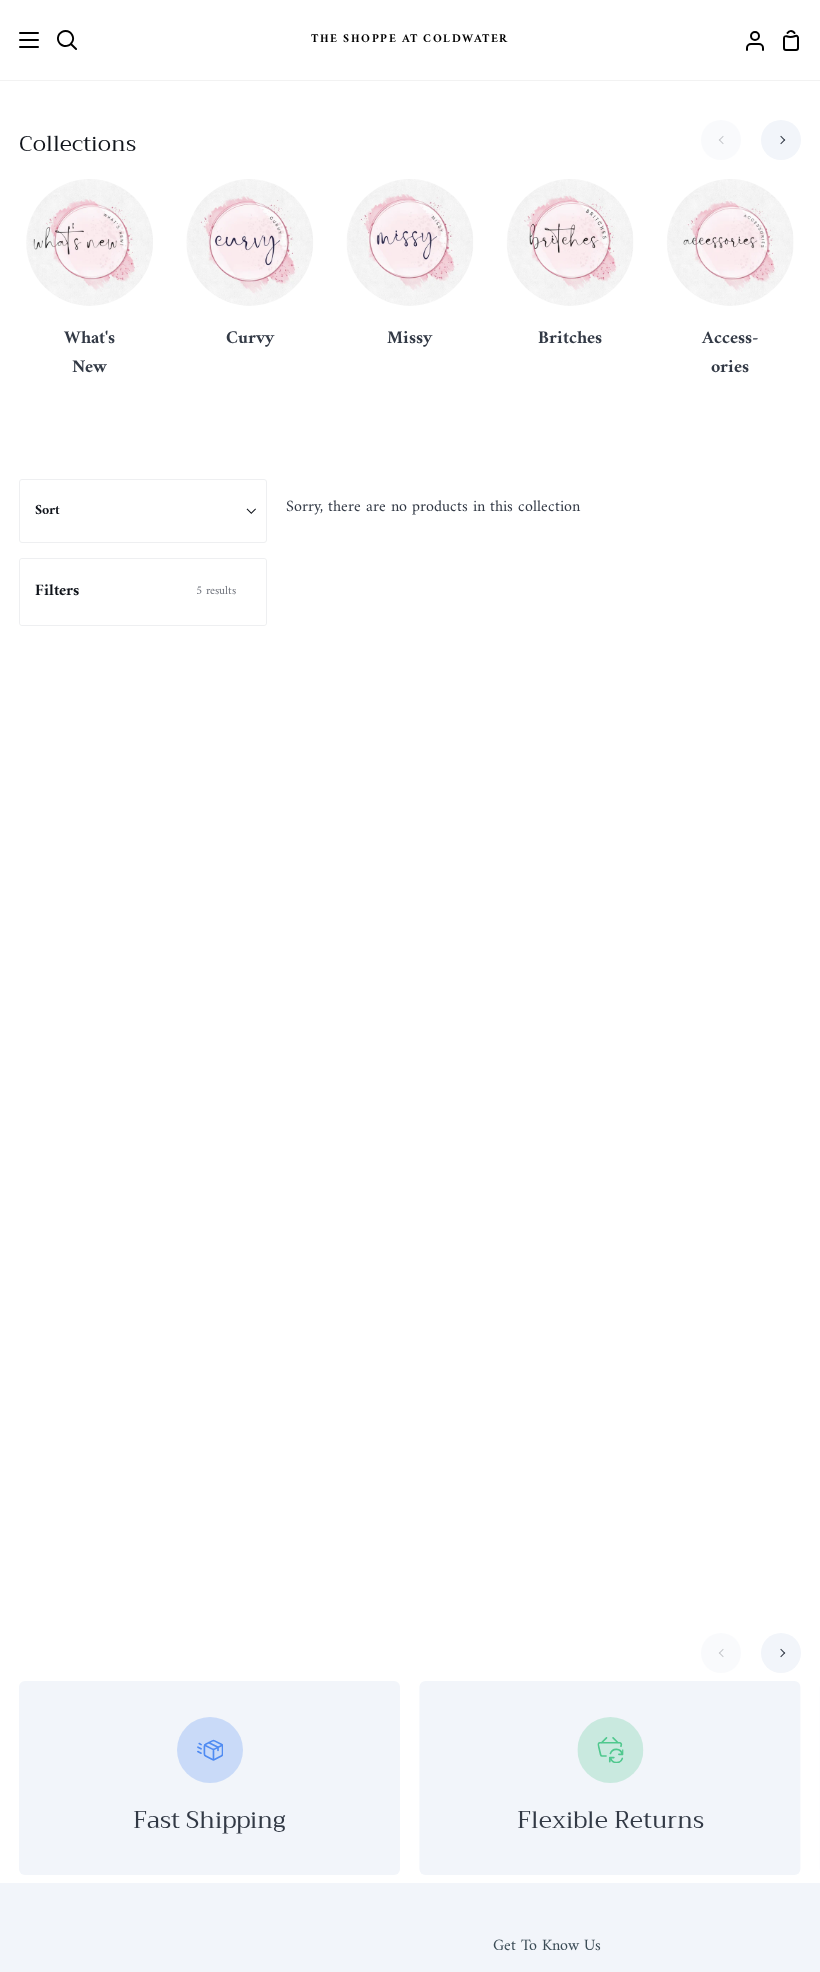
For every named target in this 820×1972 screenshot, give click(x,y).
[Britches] (570, 276)
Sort (47, 510)
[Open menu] (20, 40)
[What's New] (89, 290)
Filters (135, 591)
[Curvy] (249, 276)
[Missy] (410, 276)
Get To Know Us (547, 1946)
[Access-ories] (730, 290)
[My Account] (747, 40)
